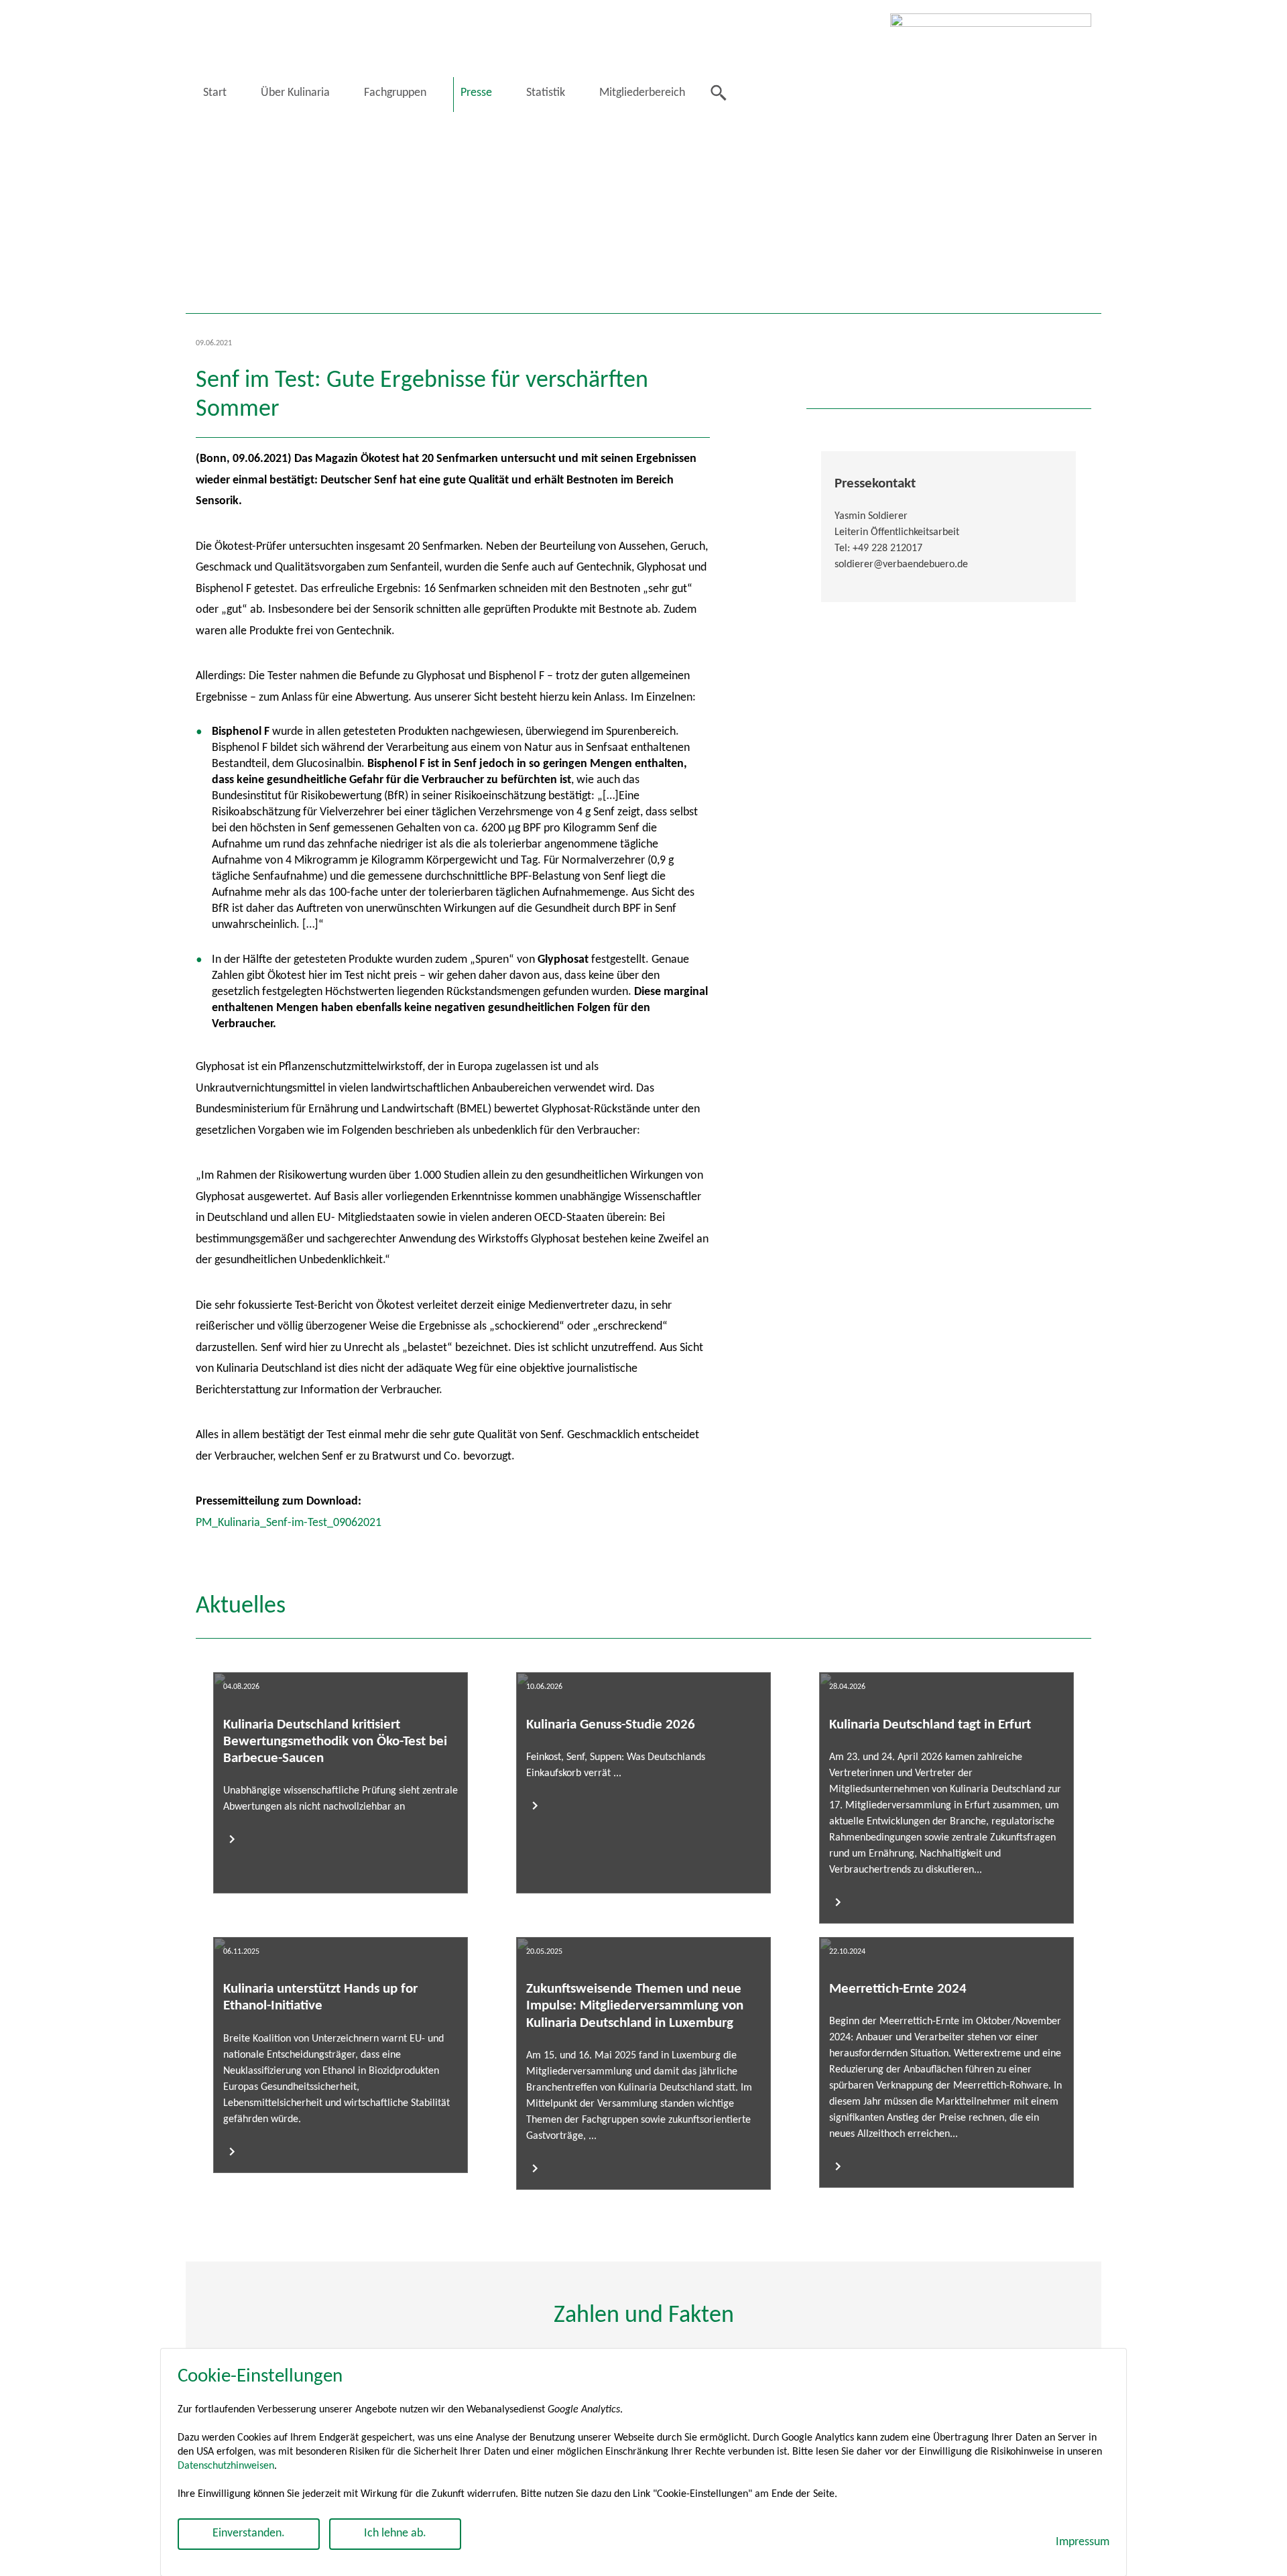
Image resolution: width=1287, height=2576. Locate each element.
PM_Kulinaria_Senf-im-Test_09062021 (289, 1523)
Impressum (1083, 2542)
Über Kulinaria (295, 93)
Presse (476, 93)
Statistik (546, 93)
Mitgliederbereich (642, 93)
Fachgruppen (395, 93)
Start (215, 93)
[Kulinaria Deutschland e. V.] (991, 59)
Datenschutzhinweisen (226, 2466)
